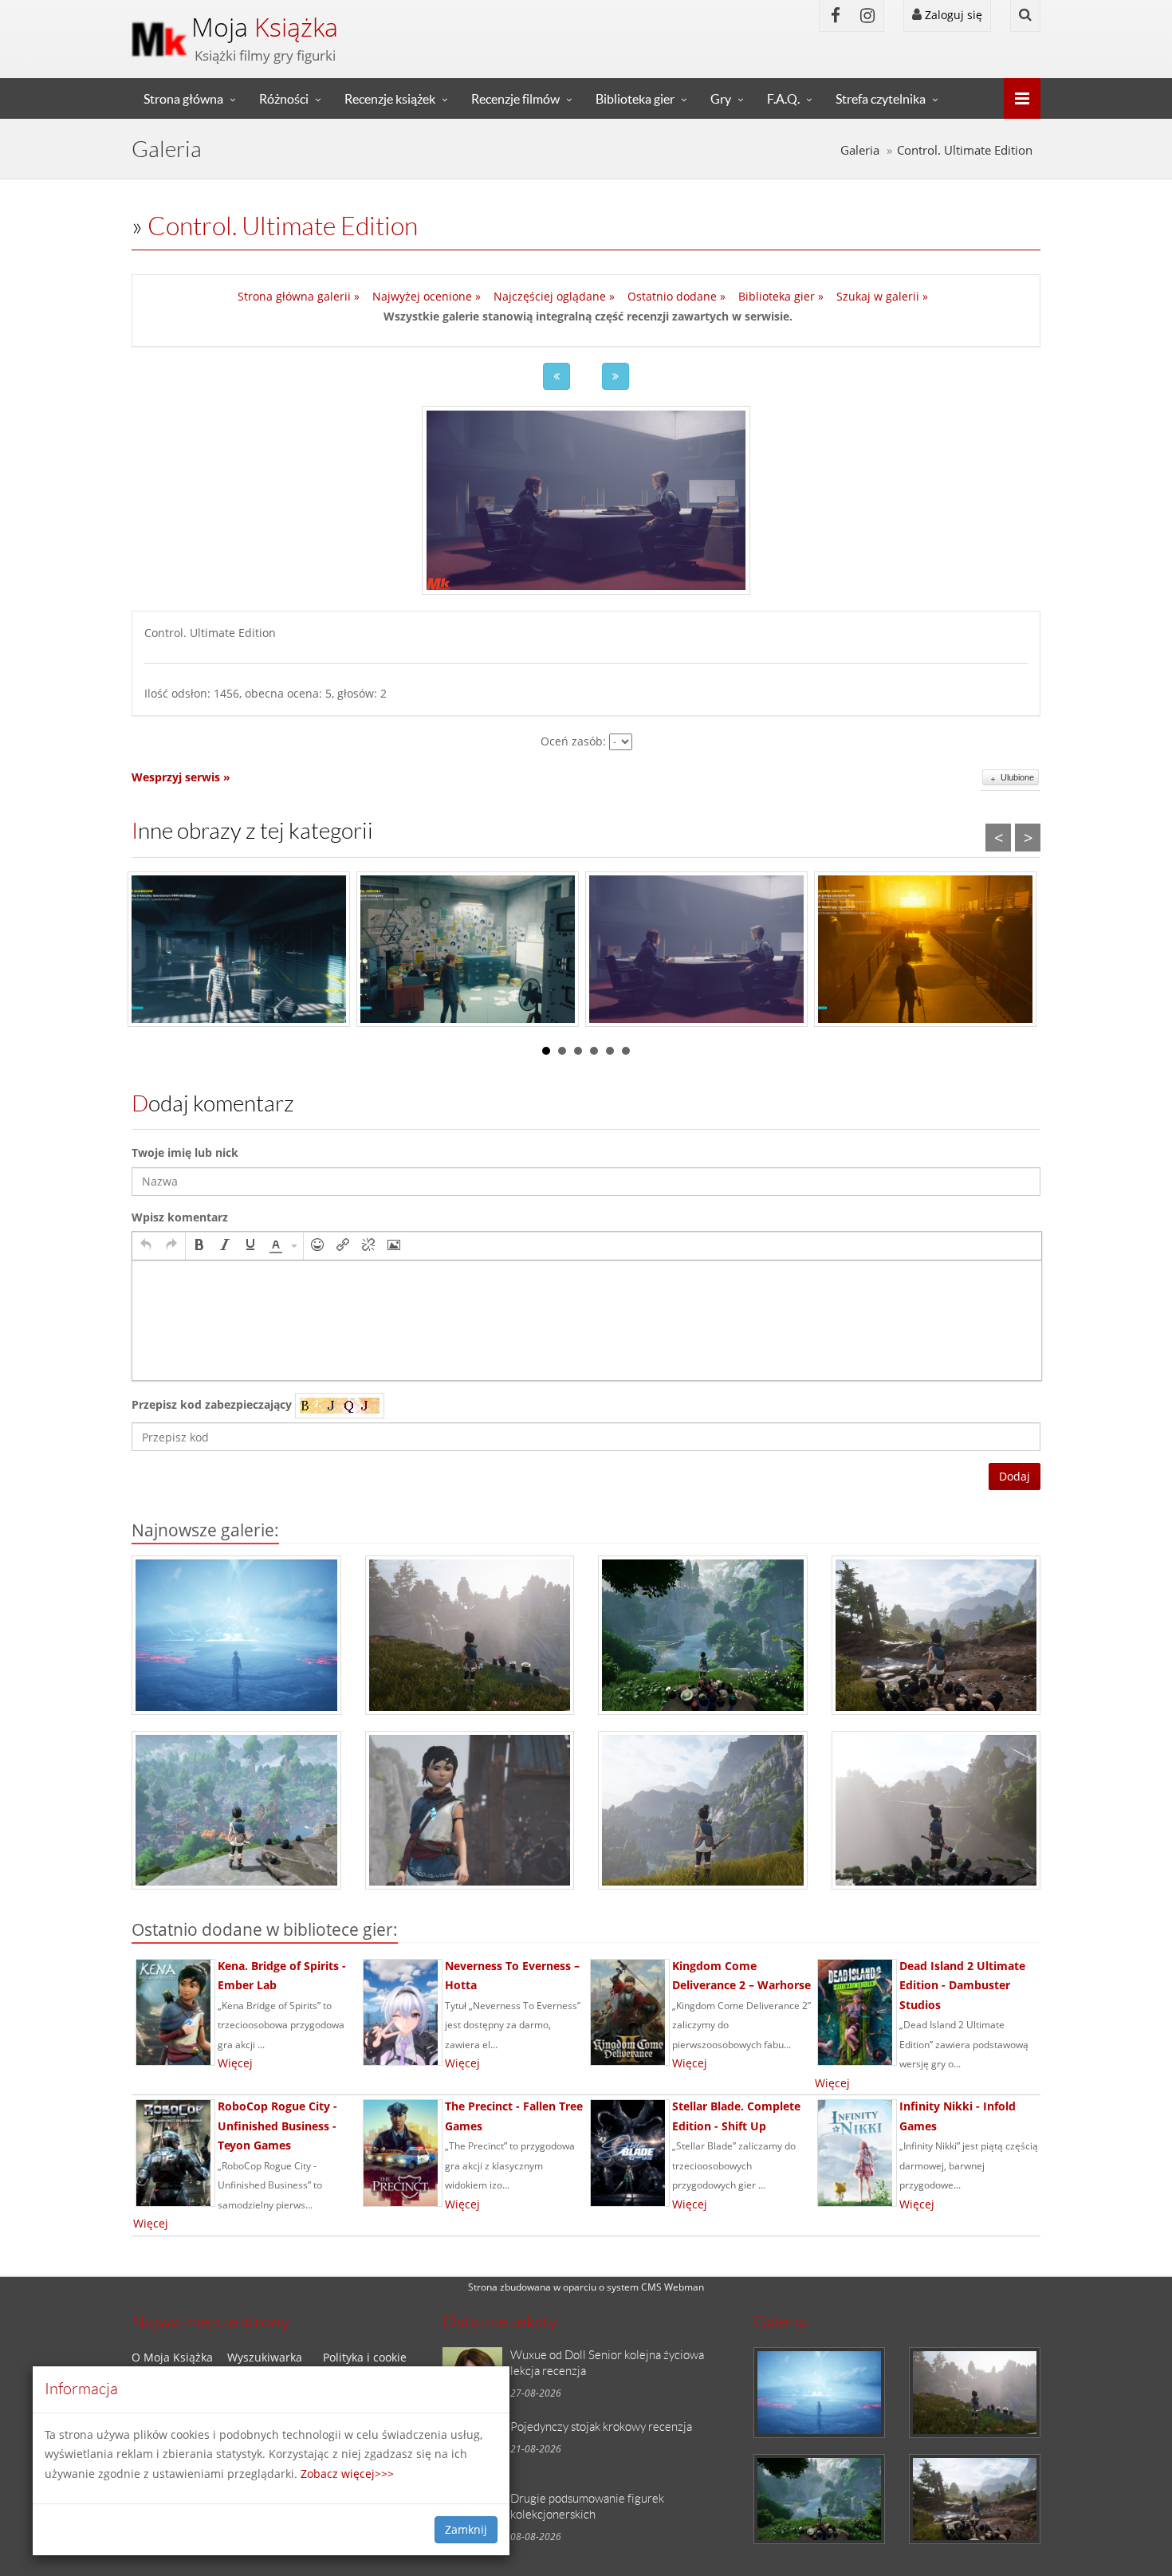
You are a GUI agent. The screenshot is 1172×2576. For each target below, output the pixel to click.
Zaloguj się (952, 15)
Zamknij (466, 2529)
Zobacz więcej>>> (347, 2474)
